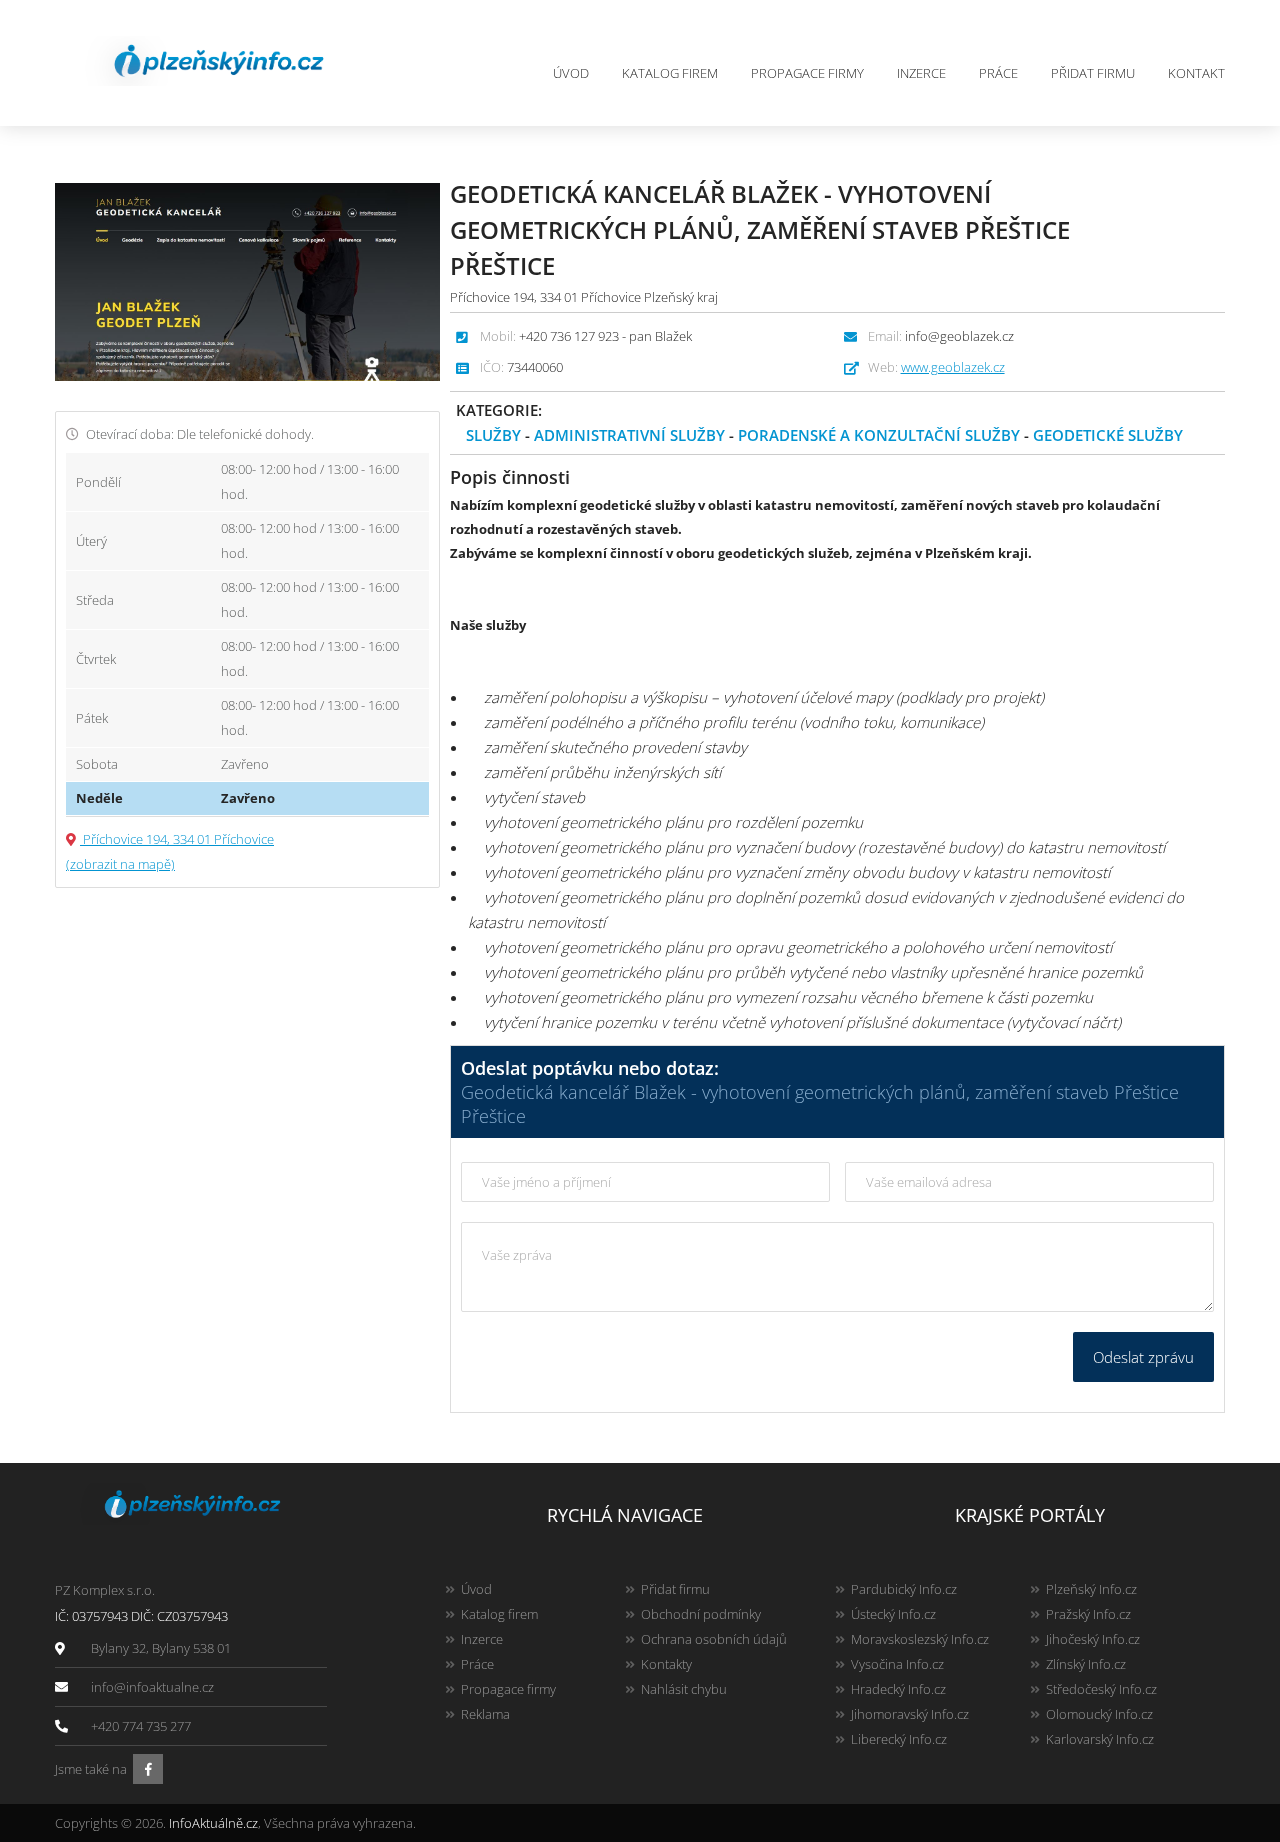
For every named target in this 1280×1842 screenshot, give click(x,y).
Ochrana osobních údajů (714, 1639)
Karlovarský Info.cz (1100, 1739)
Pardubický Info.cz (904, 1589)
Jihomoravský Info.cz (910, 1714)
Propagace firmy (807, 73)
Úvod (571, 73)
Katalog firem (670, 73)
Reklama (485, 1714)
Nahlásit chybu (684, 1689)
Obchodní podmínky (701, 1614)
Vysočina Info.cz (897, 1664)
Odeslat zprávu (1143, 1357)
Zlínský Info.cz (1086, 1664)
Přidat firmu (1093, 73)
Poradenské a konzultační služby (879, 435)
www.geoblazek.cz (953, 367)
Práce (998, 73)
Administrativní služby (629, 435)
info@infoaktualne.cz (152, 1687)
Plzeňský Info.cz (1091, 1589)
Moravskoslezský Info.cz (920, 1639)
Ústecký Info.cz (893, 1614)
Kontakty (666, 1664)
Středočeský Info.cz (1101, 1689)
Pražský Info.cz (1088, 1614)
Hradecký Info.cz (898, 1689)
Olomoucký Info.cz (1099, 1714)
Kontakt (1196, 73)
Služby (493, 435)
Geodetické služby (1108, 435)
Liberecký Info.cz (899, 1739)
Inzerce (921, 73)
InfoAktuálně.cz (213, 1823)
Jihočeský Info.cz (1093, 1639)
